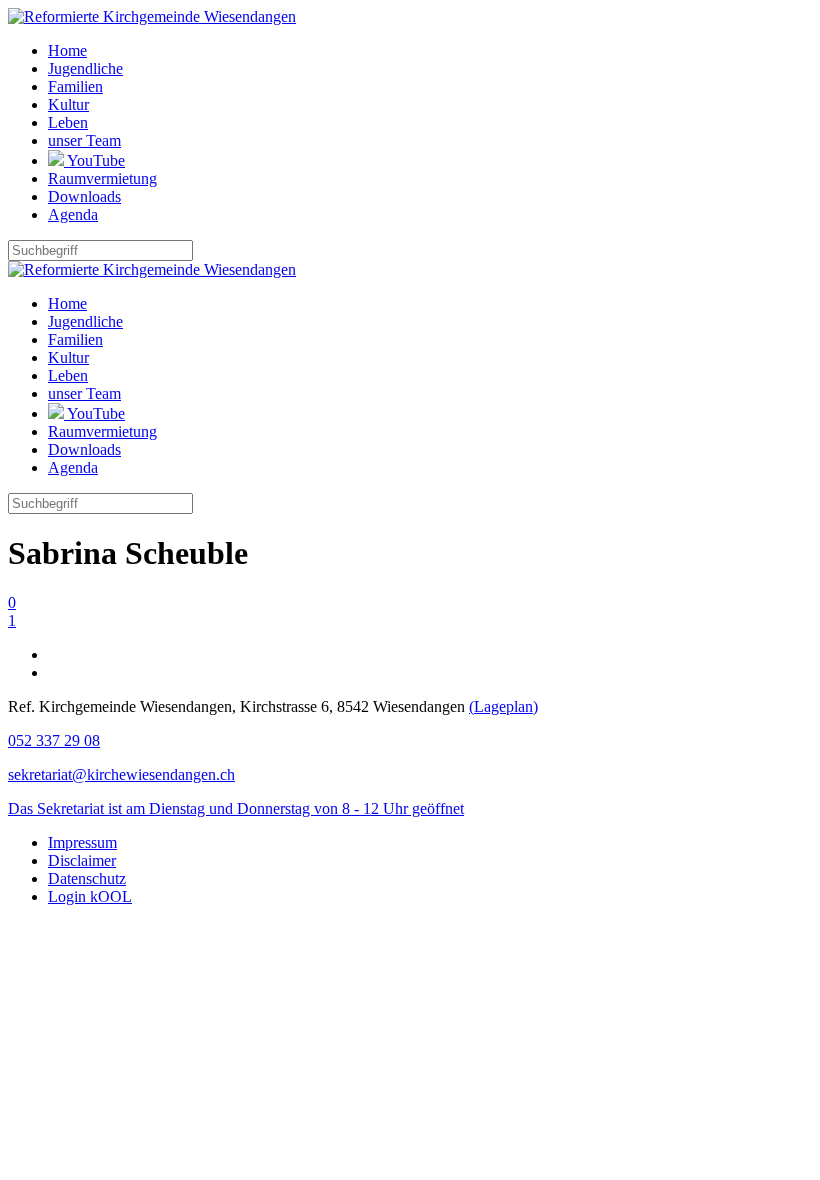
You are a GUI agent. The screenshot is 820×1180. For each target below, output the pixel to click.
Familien (75, 86)
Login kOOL (90, 896)
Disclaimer (82, 860)
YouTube (94, 160)
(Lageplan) (503, 706)
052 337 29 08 (54, 740)
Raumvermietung (102, 178)
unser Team (84, 140)
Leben (68, 122)
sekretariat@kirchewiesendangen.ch (121, 774)
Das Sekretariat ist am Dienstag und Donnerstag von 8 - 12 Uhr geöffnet (236, 808)
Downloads (84, 196)
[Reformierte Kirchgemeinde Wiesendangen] (152, 16)
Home (67, 50)
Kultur (68, 104)
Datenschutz (87, 878)
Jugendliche (85, 68)
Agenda (73, 214)
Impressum (82, 842)
